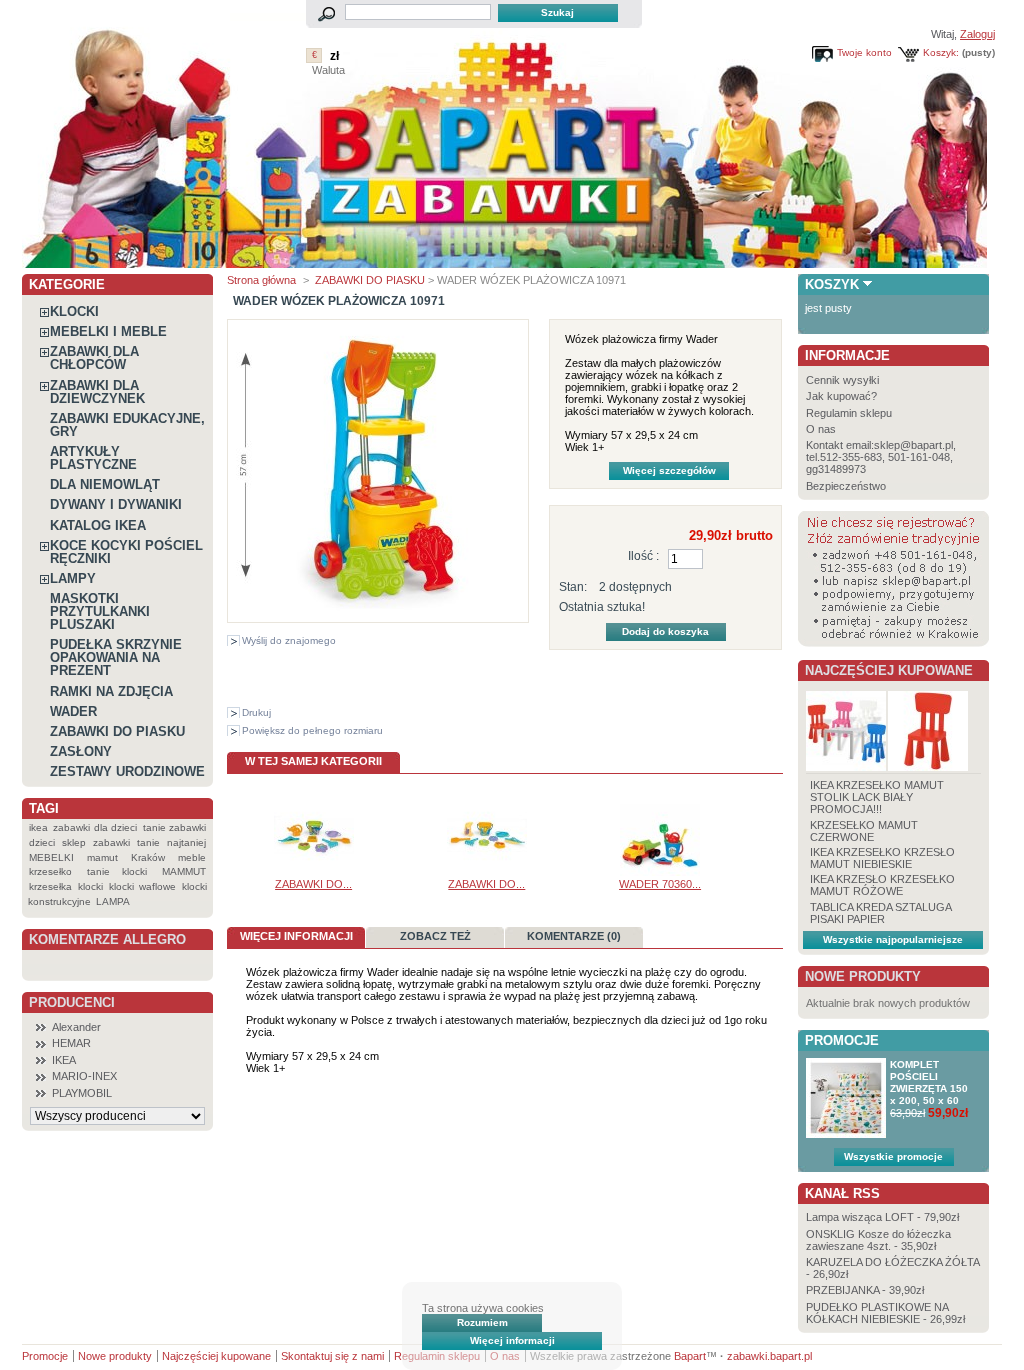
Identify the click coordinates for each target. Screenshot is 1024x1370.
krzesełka (50, 886)
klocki (90, 886)
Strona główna (261, 280)
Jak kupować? (841, 396)
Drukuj (256, 712)
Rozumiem (482, 1322)
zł (334, 56)
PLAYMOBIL (82, 1093)
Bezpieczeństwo (846, 486)
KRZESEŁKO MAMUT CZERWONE (864, 831)
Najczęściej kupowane (889, 670)
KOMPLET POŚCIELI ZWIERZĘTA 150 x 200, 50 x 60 (929, 1082)
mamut (102, 857)
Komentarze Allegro (107, 939)
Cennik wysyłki (842, 380)
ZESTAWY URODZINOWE (127, 771)
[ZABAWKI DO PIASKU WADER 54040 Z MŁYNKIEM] (487, 872)
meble (192, 857)
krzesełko (50, 871)
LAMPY (73, 578)
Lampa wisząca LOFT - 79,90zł (882, 1217)
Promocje (842, 1040)
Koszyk (832, 284)
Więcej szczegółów (669, 470)
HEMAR (71, 1043)
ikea (38, 827)
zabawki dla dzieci (95, 827)
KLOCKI (74, 311)
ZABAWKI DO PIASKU (117, 731)
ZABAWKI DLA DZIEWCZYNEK (97, 392)
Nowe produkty (863, 976)
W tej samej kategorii (313, 761)
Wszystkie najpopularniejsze (893, 939)
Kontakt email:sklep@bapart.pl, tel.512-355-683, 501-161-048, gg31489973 (881, 457)
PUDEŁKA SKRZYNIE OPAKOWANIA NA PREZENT (116, 657)
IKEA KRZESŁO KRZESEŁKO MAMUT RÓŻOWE (882, 885)
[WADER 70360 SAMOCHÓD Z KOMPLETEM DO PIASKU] (660, 872)
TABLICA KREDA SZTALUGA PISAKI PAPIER (880, 913)
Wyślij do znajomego (289, 640)
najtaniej (186, 842)
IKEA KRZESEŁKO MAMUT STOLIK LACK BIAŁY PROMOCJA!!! (877, 797)
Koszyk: (941, 52)
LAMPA (113, 901)
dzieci (42, 842)
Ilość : (643, 556)
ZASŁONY (81, 751)
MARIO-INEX (84, 1076)
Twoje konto (864, 52)
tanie (148, 842)
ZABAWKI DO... (313, 884)
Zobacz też (435, 936)
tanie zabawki (174, 827)
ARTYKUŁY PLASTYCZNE (93, 458)
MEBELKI (51, 857)
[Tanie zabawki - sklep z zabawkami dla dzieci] (504, 260)
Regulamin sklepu (849, 413)
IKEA (64, 1060)
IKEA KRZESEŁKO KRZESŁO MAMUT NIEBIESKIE (882, 858)
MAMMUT (184, 871)
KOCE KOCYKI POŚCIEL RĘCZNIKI (126, 552)
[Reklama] (893, 643)
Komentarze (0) (574, 936)
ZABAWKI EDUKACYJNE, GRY (127, 425)
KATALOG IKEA (98, 525)
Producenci (72, 1002)
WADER (73, 711)
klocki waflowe (142, 886)
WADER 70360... (660, 884)
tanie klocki (117, 871)
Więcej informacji (512, 1340)
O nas (821, 429)
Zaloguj (977, 34)
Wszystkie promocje (893, 1156)
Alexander (76, 1027)
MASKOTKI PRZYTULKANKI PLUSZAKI (100, 611)
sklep (74, 842)
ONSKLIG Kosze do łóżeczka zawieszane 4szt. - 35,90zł (878, 1240)
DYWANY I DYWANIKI (116, 504)
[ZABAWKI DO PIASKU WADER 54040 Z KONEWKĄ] (314, 872)
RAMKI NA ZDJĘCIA (111, 691)
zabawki (111, 842)
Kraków (148, 857)
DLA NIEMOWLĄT (105, 484)
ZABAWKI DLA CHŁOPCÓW (94, 358)
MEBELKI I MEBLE (108, 331)
